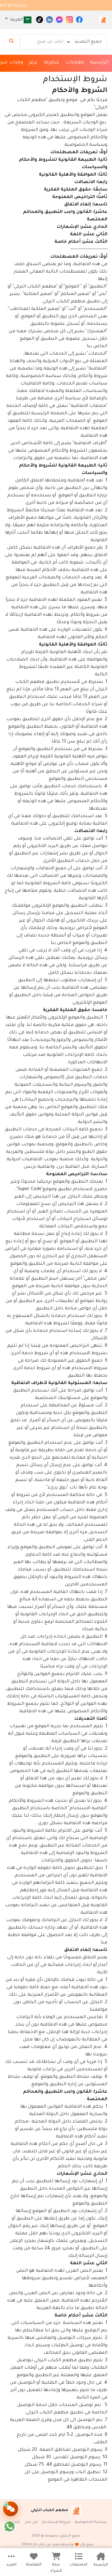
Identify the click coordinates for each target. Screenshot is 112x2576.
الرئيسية (99, 63)
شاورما (51, 63)
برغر (33, 63)
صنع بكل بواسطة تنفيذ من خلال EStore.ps (58, 2545)
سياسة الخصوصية (91, 2522)
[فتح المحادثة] (11, 2509)
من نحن (31, 2522)
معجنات (75, 63)
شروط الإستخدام (56, 2522)
